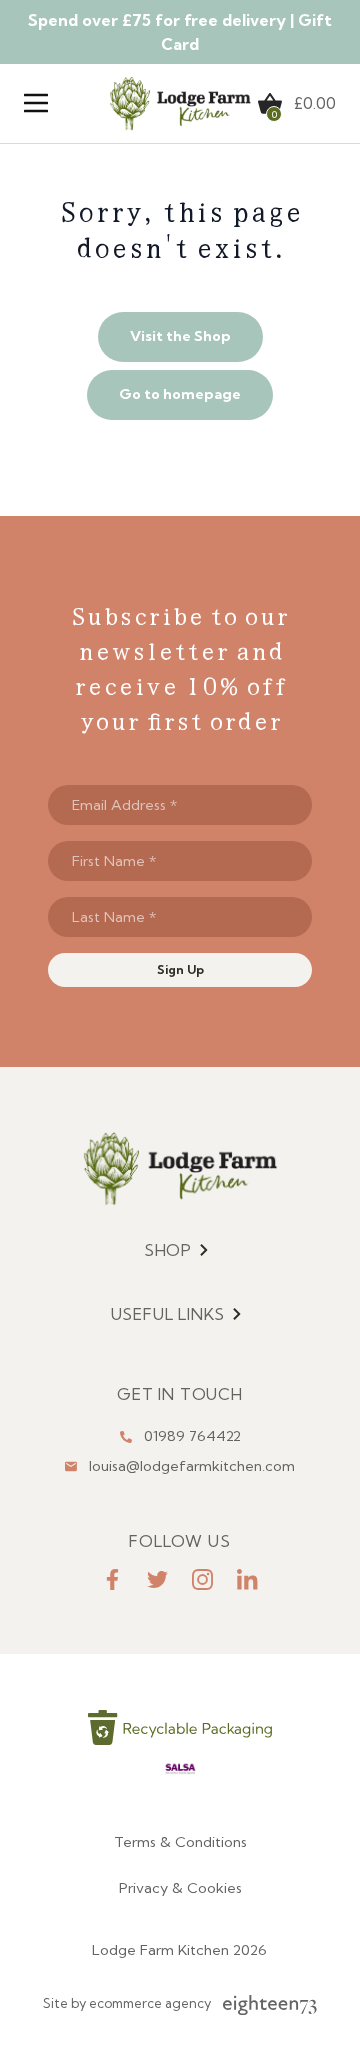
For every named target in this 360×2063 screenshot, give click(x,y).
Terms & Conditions (180, 1842)
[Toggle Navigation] (36, 103)
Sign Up (180, 969)
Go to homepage (180, 394)
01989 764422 (192, 1436)
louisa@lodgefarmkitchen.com (192, 1466)
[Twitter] (157, 1579)
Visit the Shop (180, 336)
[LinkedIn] (247, 1579)
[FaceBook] (112, 1579)
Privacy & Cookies (180, 1888)
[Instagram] (202, 1579)
